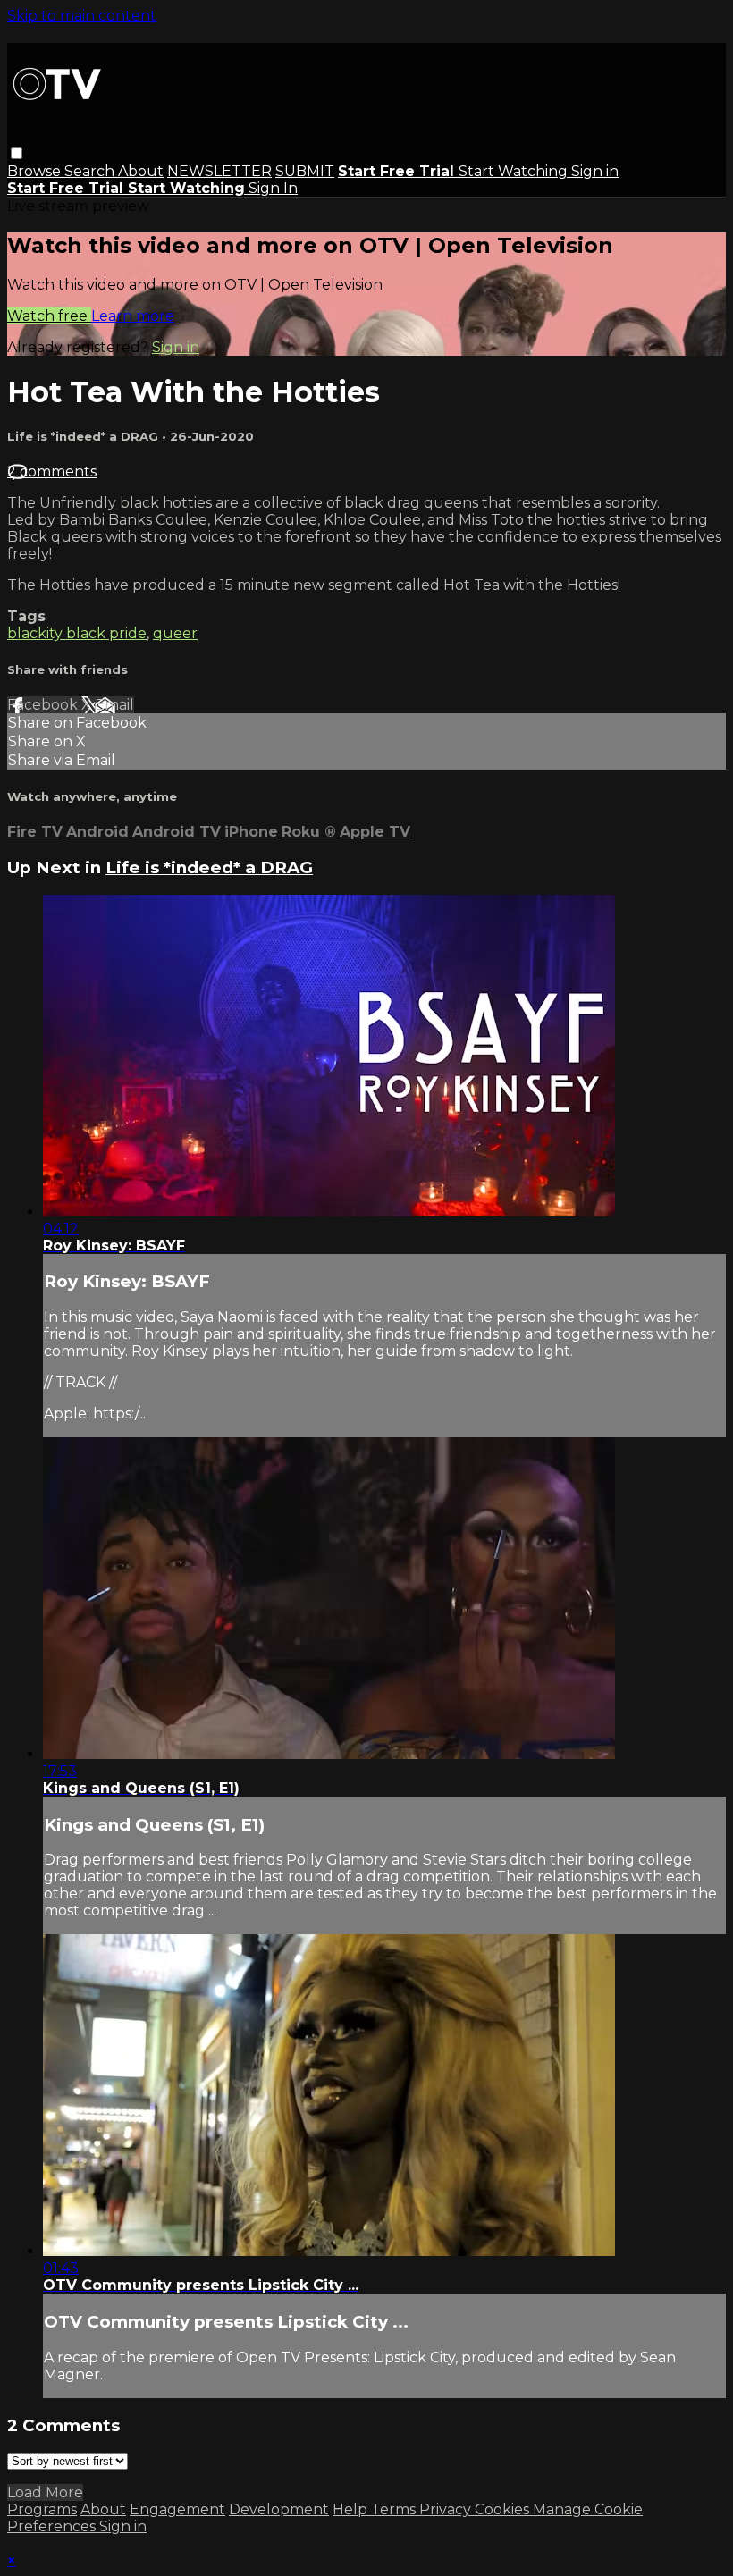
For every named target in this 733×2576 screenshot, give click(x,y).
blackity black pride (77, 633)
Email (114, 705)
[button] (17, 153)
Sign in (595, 171)
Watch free (49, 316)
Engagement (177, 2509)
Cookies (504, 2509)
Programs (42, 2509)
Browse (36, 171)
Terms (395, 2509)
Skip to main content (82, 16)
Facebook (44, 705)
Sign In (273, 188)
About (141, 171)
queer (175, 633)
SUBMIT (305, 171)
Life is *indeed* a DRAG (84, 436)
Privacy (447, 2509)
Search (91, 171)
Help (352, 2509)
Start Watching (515, 171)
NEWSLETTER (219, 171)
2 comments (52, 471)
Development (279, 2509)
